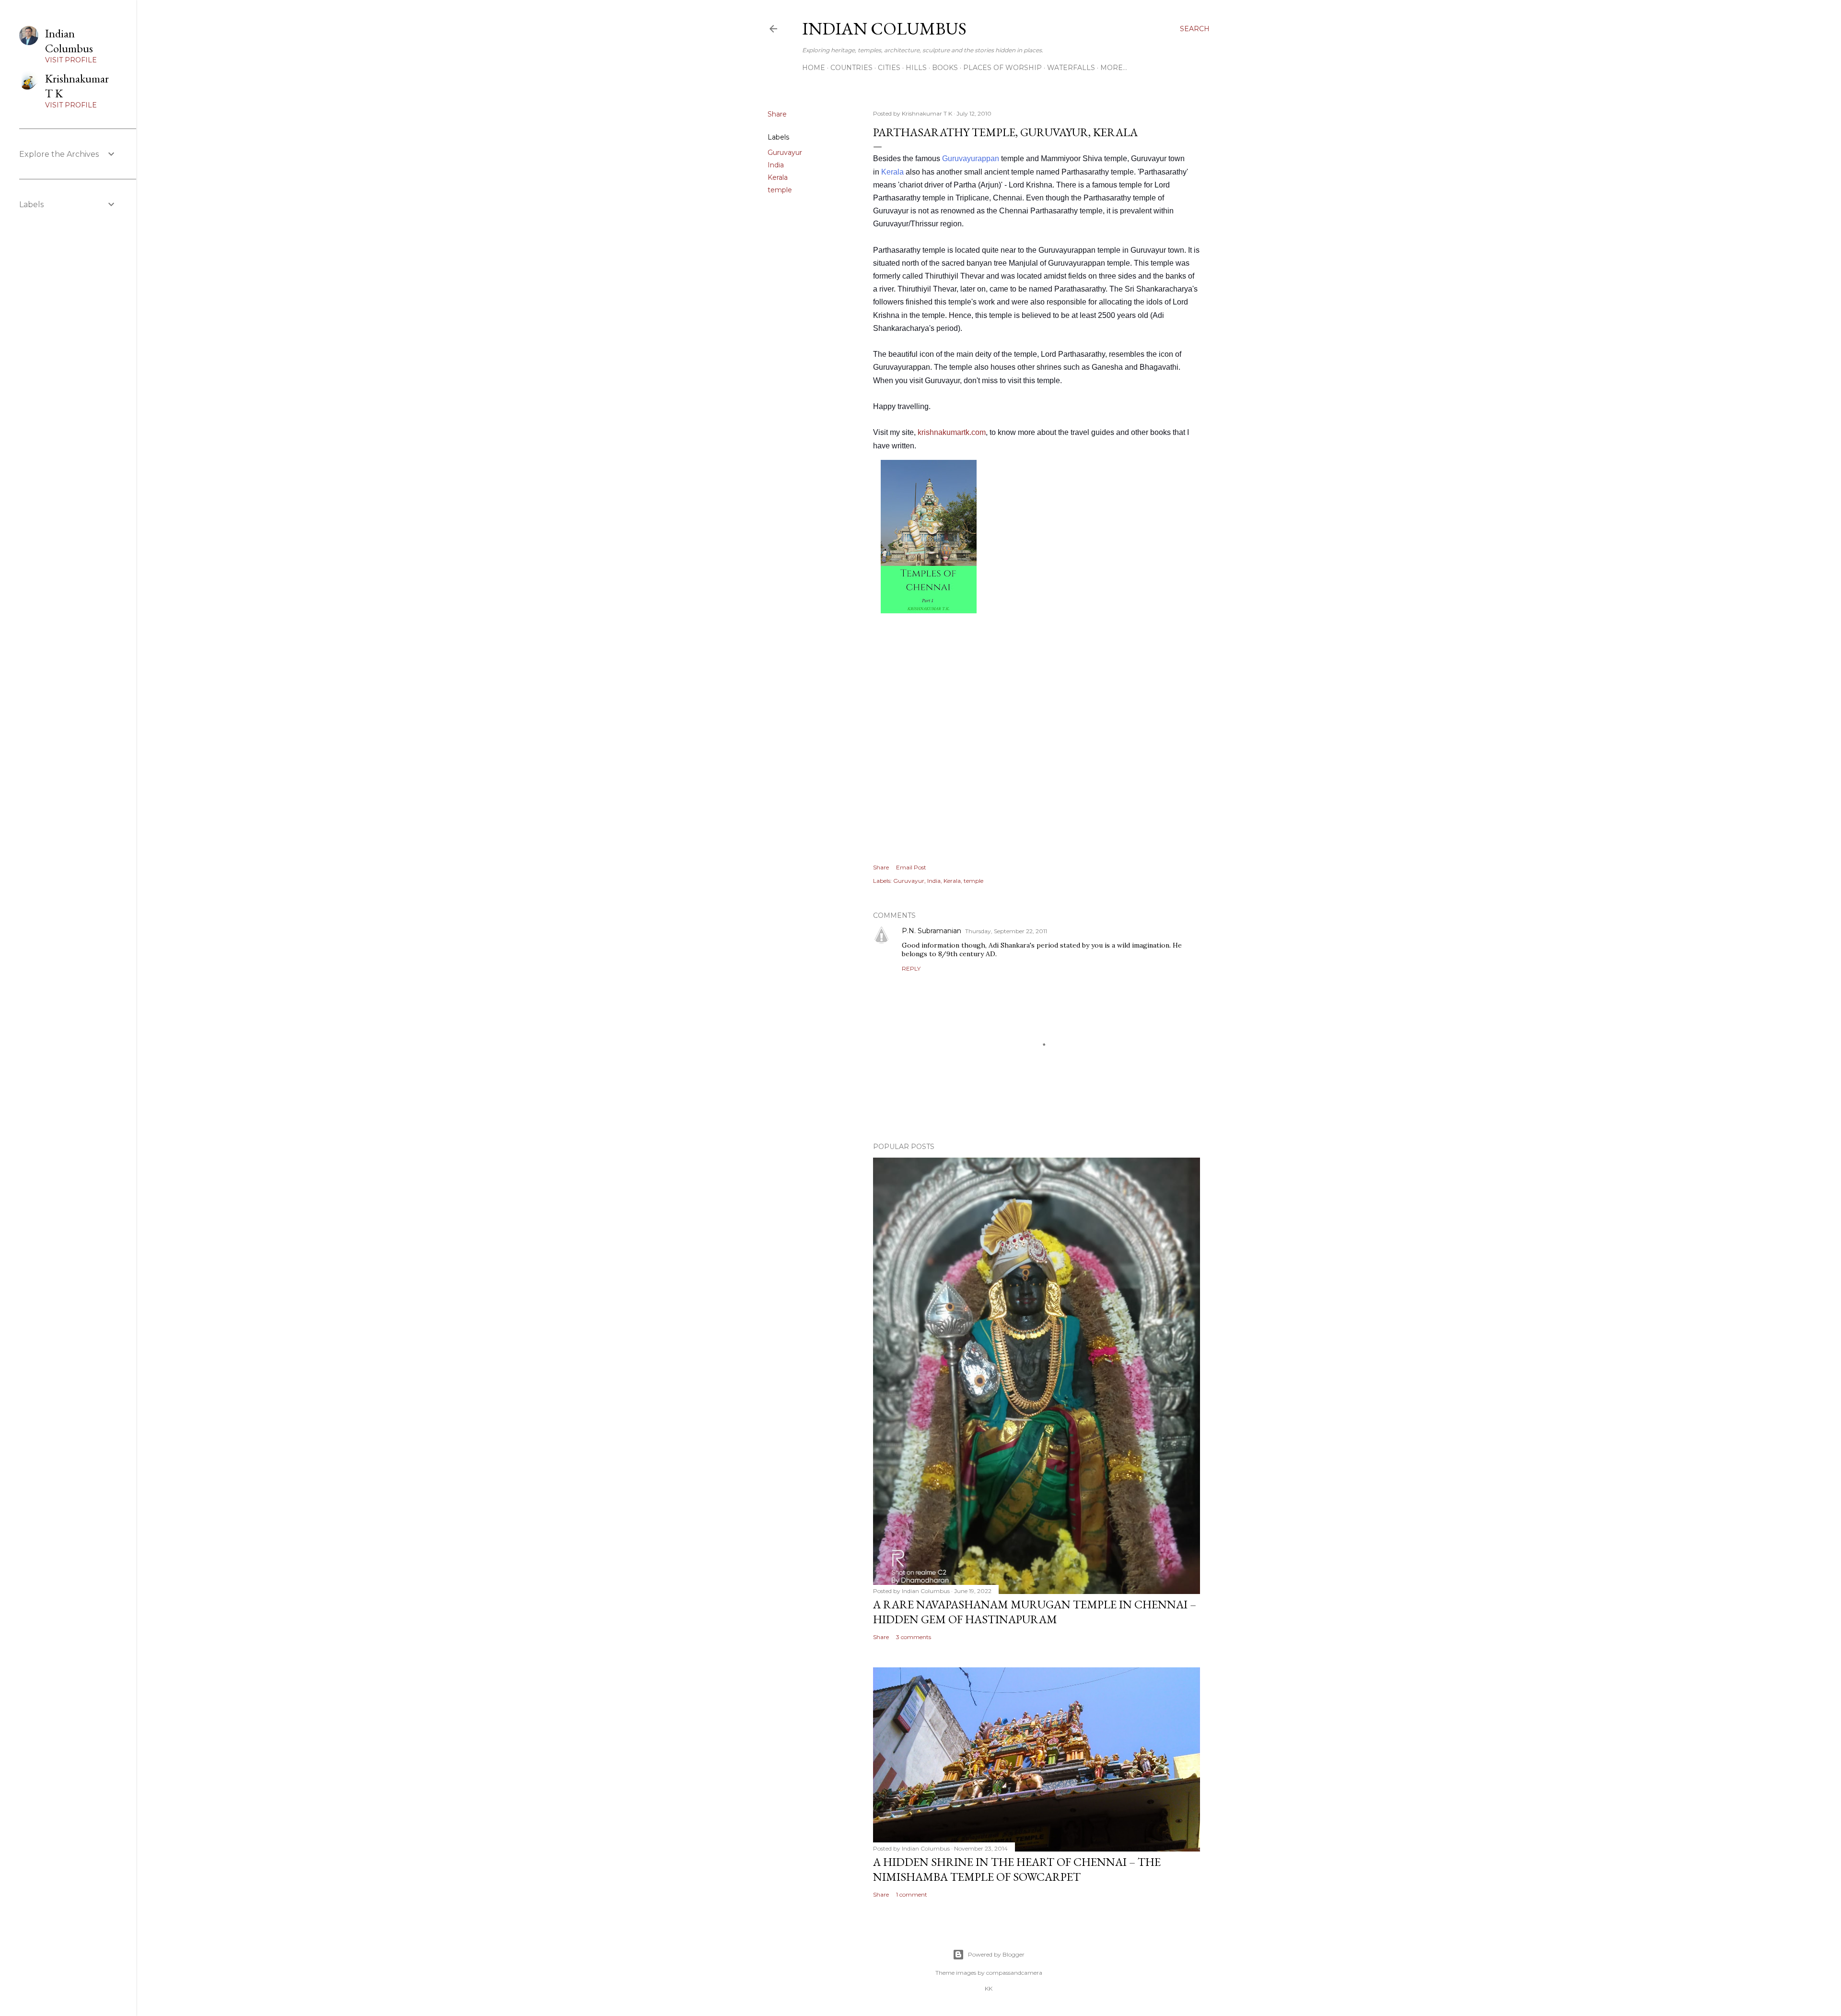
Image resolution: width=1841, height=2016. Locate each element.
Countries (851, 68)
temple (780, 190)
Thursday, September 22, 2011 (1006, 931)
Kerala (778, 177)
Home (814, 68)
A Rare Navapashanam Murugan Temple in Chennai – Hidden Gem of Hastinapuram (1035, 1612)
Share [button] (777, 114)
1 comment (912, 1894)
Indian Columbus (884, 29)
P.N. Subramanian (932, 931)
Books (945, 68)
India (776, 165)
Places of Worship (1002, 68)
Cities (889, 68)
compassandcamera (1014, 1973)
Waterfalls (1071, 68)
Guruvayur (785, 152)
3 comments (914, 1637)
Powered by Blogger (996, 1954)
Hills (916, 68)
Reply (911, 968)
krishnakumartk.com (952, 432)
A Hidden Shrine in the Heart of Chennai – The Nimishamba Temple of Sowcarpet (1017, 1869)
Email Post (911, 867)
